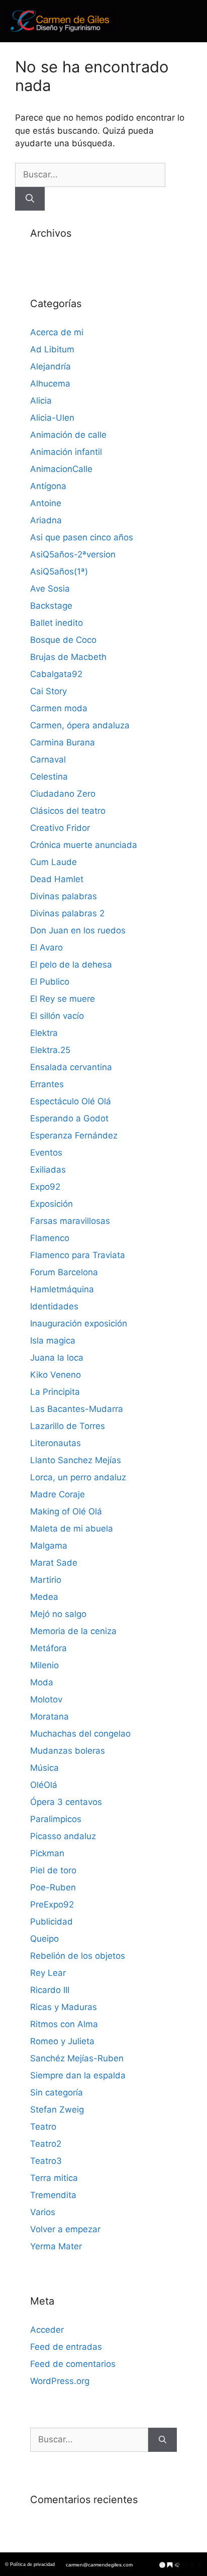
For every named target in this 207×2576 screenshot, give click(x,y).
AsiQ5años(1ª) (59, 571)
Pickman (47, 1853)
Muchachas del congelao (80, 1734)
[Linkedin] (200, 2565)
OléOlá (44, 1785)
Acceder (47, 2330)
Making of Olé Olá (66, 1511)
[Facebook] (185, 2565)
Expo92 (45, 1187)
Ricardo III (50, 1990)
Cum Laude (54, 862)
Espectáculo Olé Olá (71, 1101)
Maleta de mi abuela (72, 1529)
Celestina (49, 777)
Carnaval (48, 759)
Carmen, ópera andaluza (80, 725)
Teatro (43, 2127)
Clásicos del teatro (68, 811)
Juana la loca (57, 1358)
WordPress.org (60, 2381)
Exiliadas (48, 1170)
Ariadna (46, 520)
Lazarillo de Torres (68, 1426)
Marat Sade (54, 1563)
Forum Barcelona (64, 1272)
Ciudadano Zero (63, 794)
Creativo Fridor (60, 828)
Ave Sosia (50, 589)
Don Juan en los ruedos (78, 930)
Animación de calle (68, 435)
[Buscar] (30, 199)
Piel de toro (53, 1870)
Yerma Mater (56, 2246)
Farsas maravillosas (70, 1221)
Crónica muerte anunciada (84, 845)
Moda (42, 1682)
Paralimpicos (56, 1819)
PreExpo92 (52, 1904)
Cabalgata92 (56, 674)
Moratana (49, 1716)
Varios (43, 2212)
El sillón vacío (57, 1016)
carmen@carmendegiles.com (99, 2565)
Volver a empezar (65, 2229)
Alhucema (50, 384)
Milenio (44, 1665)
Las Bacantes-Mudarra (77, 1409)
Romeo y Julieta (62, 2041)
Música (44, 1768)
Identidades (54, 1306)
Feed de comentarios (73, 2364)
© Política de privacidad (30, 2564)
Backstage (51, 606)
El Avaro (46, 947)
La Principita (55, 1392)
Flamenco (50, 1238)
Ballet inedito (57, 623)
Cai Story (48, 691)
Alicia (41, 401)
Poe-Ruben (53, 1887)
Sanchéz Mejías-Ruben (77, 2058)
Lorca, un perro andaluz (78, 1477)
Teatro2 (46, 2144)
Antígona (48, 486)
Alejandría (50, 366)
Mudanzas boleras (68, 1751)
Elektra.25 (50, 1050)
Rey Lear (48, 1973)
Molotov (46, 1699)
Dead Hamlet (57, 879)
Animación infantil (66, 452)
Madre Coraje (58, 1494)
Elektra (44, 1033)
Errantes (47, 1084)
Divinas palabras (64, 896)
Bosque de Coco (63, 640)
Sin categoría (57, 2092)
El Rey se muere (63, 999)
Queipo (44, 1939)
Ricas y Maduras (64, 2007)
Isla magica (53, 1341)
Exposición (51, 1204)
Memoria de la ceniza (73, 1631)
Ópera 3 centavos (66, 1802)
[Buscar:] (90, 174)
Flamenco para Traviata (78, 1255)
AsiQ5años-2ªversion (73, 554)
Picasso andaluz (63, 1836)
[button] (171, 21)
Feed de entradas (66, 2347)
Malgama (49, 1546)
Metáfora (48, 1648)
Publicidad (51, 1922)
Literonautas (56, 1443)
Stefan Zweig (57, 2110)
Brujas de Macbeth (68, 657)
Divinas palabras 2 (67, 913)
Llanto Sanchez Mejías (76, 1460)
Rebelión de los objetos (78, 1956)
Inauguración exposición (79, 1323)
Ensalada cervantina (71, 1067)
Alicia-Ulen (52, 418)
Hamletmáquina (62, 1289)
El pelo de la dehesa (71, 965)
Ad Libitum (52, 349)
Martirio (46, 1580)
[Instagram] (192, 2565)
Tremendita (53, 2195)
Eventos (46, 1153)
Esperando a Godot (69, 1118)
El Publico (50, 982)
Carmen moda (59, 708)
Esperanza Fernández (74, 1135)
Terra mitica (54, 2178)
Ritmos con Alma (64, 2024)
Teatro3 (46, 2161)
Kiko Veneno (56, 1375)
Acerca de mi (57, 332)
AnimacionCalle (61, 469)
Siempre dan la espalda (78, 2075)
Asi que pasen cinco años (82, 537)
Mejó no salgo (58, 1614)
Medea (44, 1597)
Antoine (46, 503)
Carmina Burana (63, 742)
